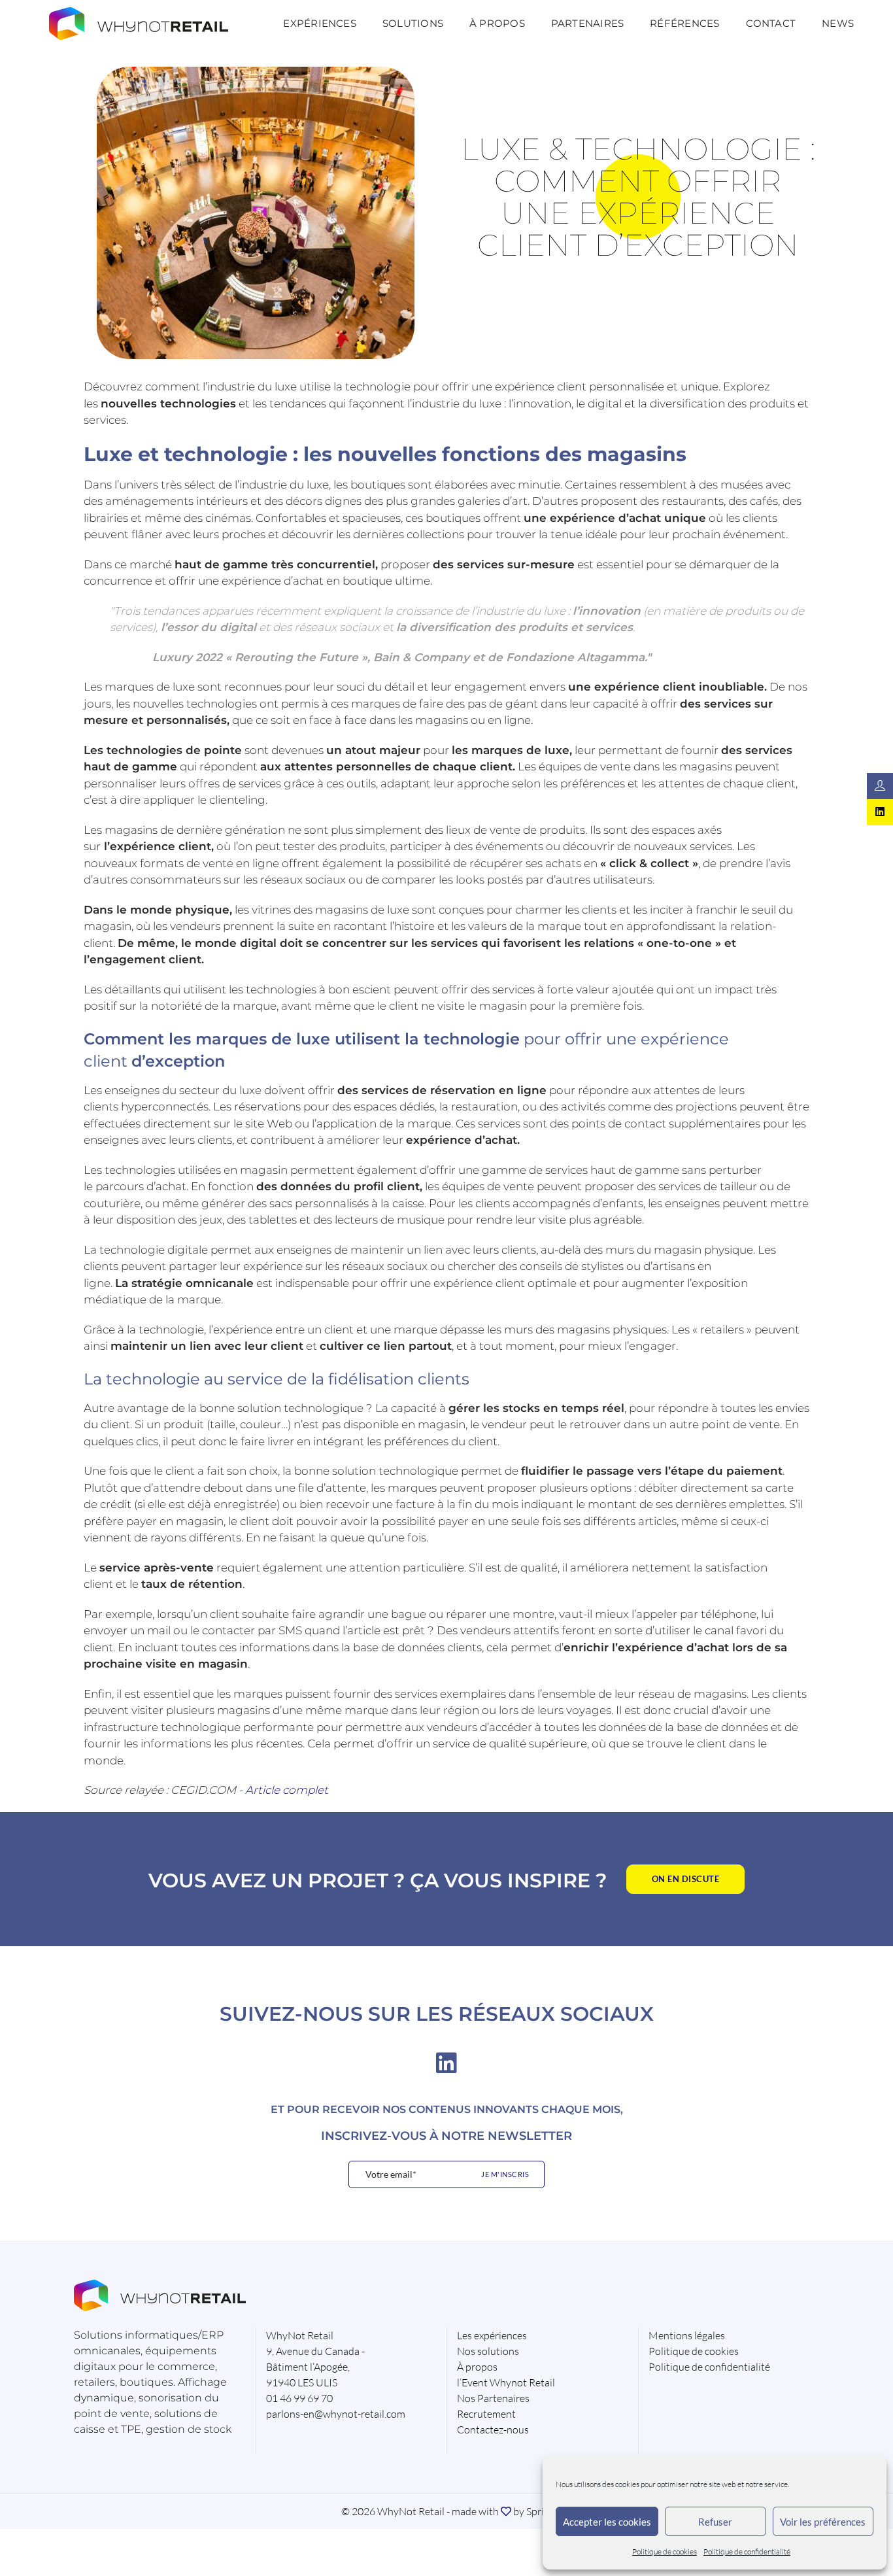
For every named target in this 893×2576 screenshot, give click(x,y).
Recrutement (486, 2414)
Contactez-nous (493, 2430)
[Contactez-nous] (880, 786)
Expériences (319, 23)
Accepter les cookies (607, 2522)
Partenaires (587, 23)
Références (684, 23)
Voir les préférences (823, 2522)
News (838, 23)
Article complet (287, 1790)
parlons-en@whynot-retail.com (336, 2414)
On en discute (686, 1879)
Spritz (539, 2511)
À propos (497, 23)
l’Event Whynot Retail (506, 2382)
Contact (771, 23)
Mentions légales (687, 2335)
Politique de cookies (665, 2551)
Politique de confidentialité (747, 2551)
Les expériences (492, 2335)
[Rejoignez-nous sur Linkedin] (880, 812)
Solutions (413, 23)
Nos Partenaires (493, 2398)
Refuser (715, 2522)
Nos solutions (488, 2351)
